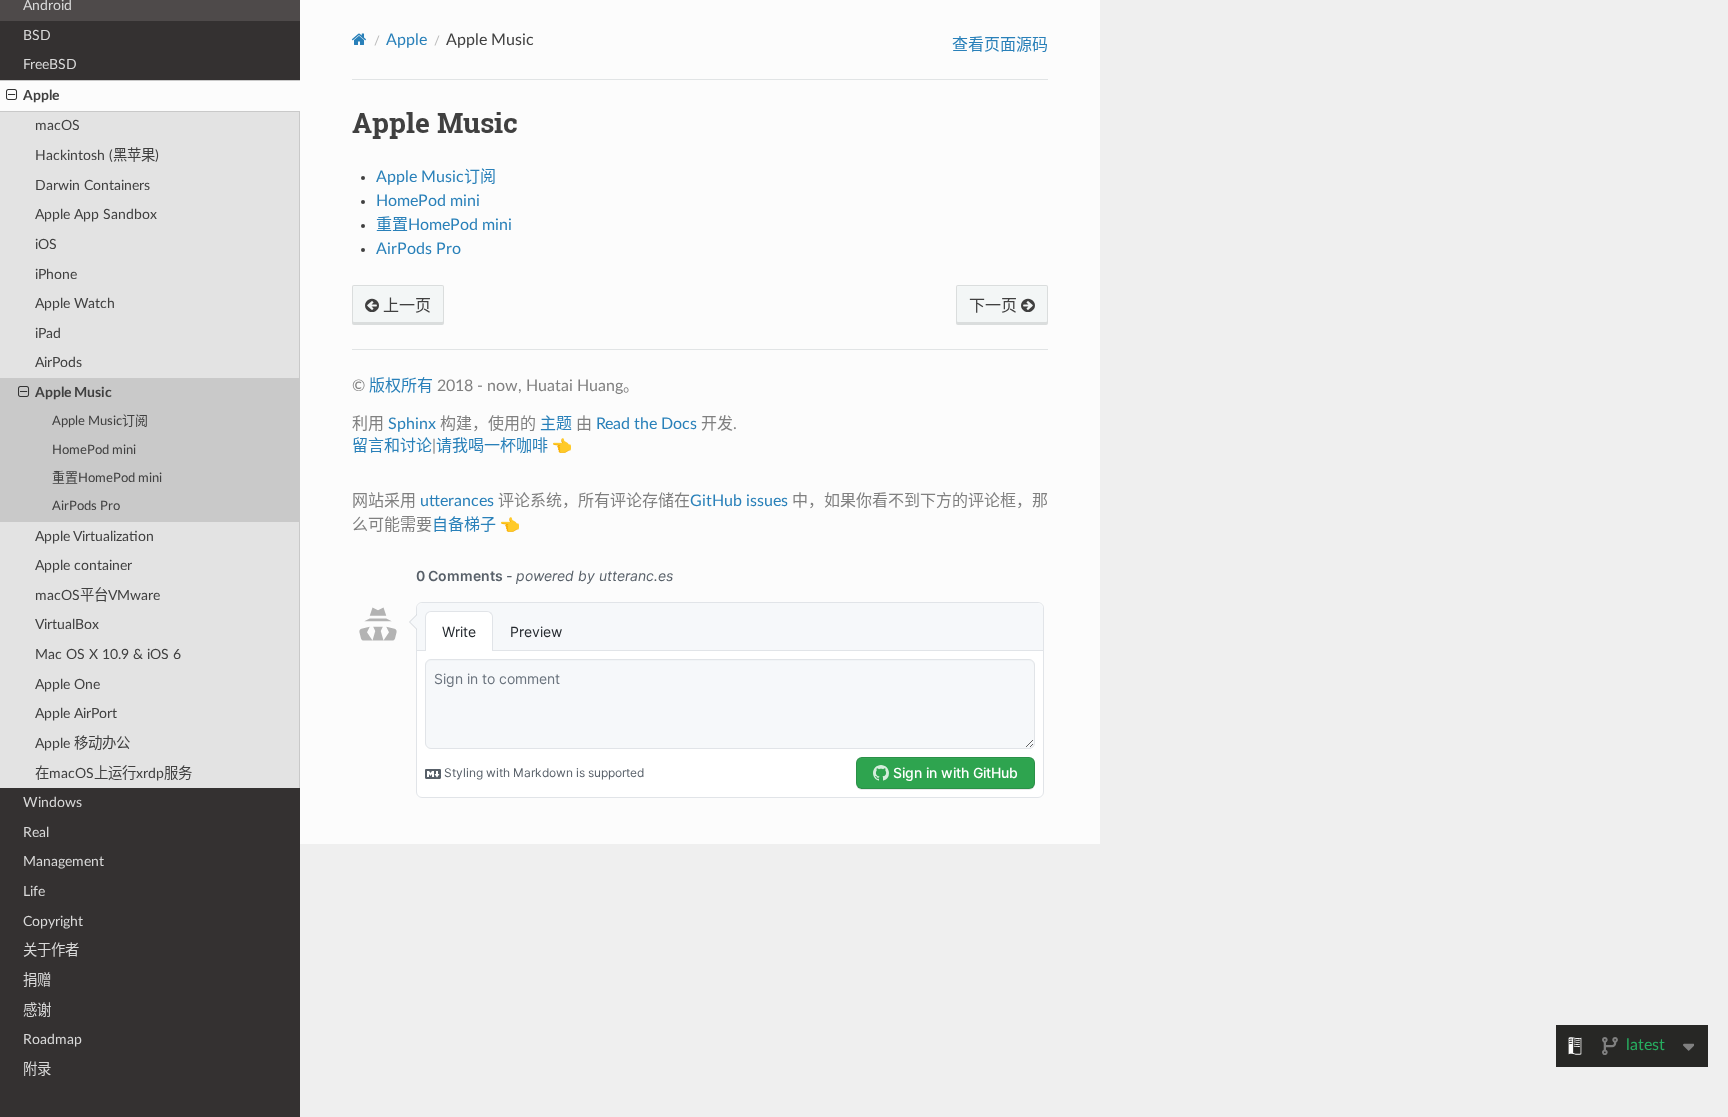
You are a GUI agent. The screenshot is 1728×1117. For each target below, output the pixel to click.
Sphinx (412, 424)
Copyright (53, 921)
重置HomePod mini (107, 478)
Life (34, 891)
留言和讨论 (392, 446)
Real (36, 832)
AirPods (58, 362)
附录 (37, 1069)
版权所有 (401, 386)
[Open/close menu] (11, 96)
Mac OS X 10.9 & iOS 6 (108, 654)
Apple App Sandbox (96, 214)
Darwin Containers (92, 185)
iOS (46, 244)
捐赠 (37, 980)
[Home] (359, 39)
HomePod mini (94, 450)
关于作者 (51, 950)
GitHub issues (739, 501)
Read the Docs (646, 424)
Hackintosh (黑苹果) (97, 155)
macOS (57, 125)
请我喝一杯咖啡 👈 (504, 446)
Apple (41, 95)
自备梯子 (464, 525)
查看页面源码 (1000, 45)
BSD (37, 35)
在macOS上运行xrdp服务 (113, 773)
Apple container (83, 565)
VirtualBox (67, 624)
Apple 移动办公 (82, 743)
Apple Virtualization (94, 536)
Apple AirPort (76, 713)
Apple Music (73, 392)
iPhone (56, 274)
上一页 (405, 306)
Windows (52, 802)
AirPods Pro (86, 506)
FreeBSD (50, 64)
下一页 (995, 306)
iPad (48, 333)
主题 (556, 424)
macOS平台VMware (97, 595)
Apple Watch (75, 303)
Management (63, 861)
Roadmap (52, 1039)
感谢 (37, 1010)
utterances (457, 501)
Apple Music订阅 (100, 421)
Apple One (67, 684)
